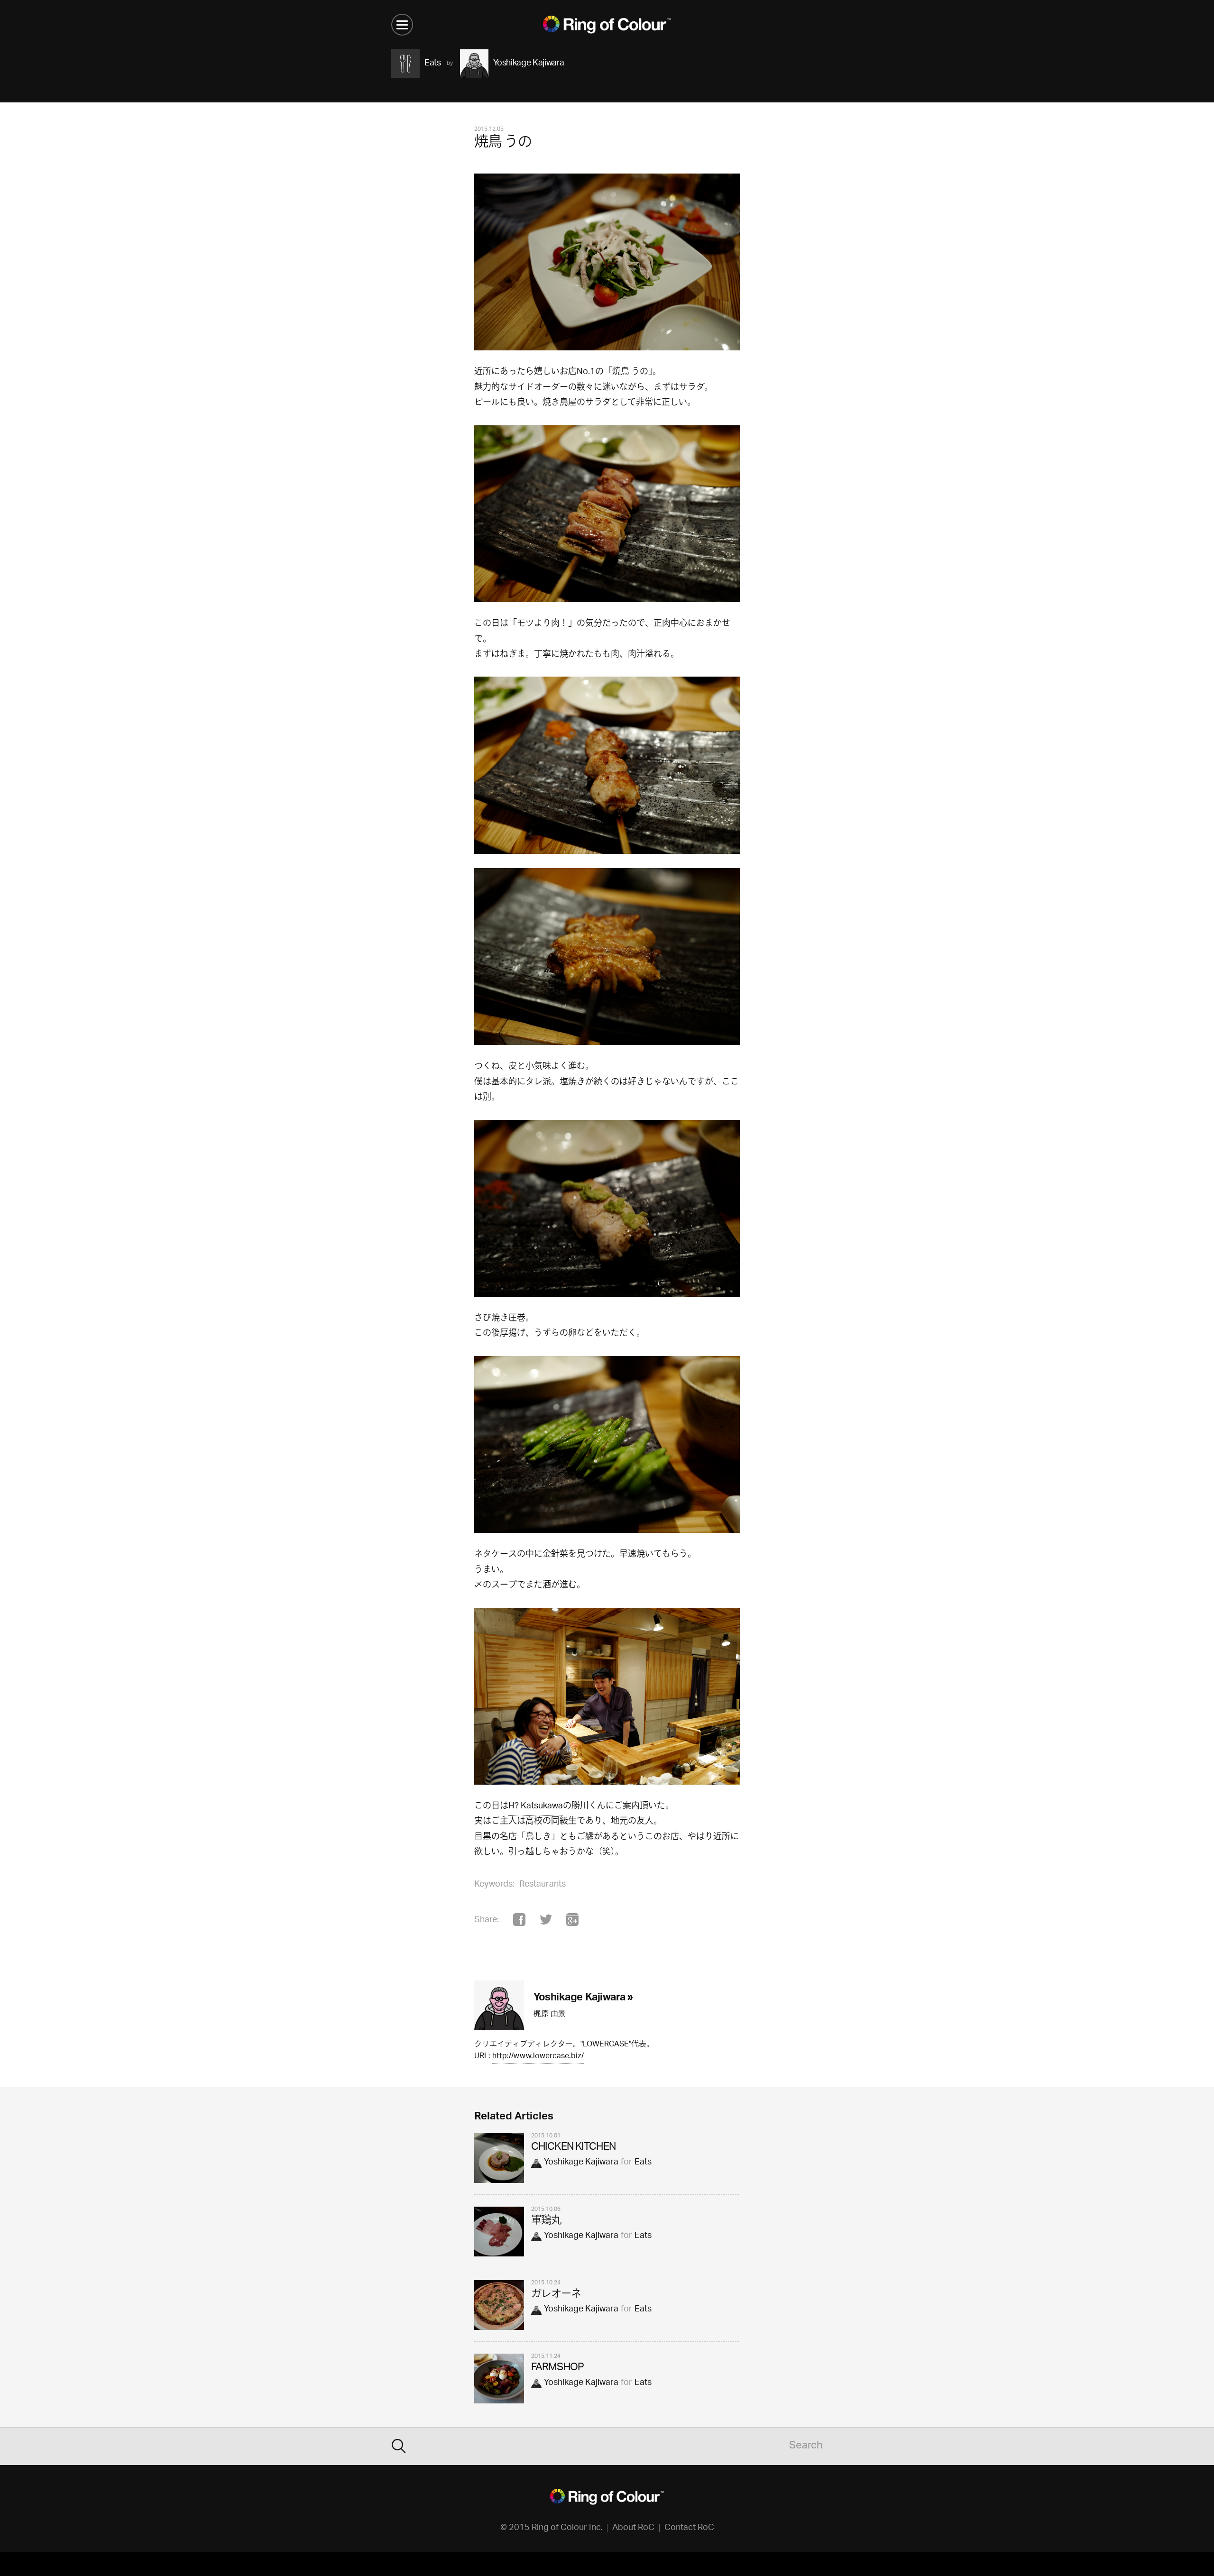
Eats (643, 2163)
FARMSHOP (557, 2368)
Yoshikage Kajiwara (581, 2163)
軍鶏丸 (546, 2221)
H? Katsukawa (536, 1806)
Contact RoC (689, 2528)
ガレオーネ (556, 2295)
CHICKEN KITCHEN (573, 2148)
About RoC (633, 2528)
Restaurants (543, 1885)
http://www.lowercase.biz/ (538, 2057)
